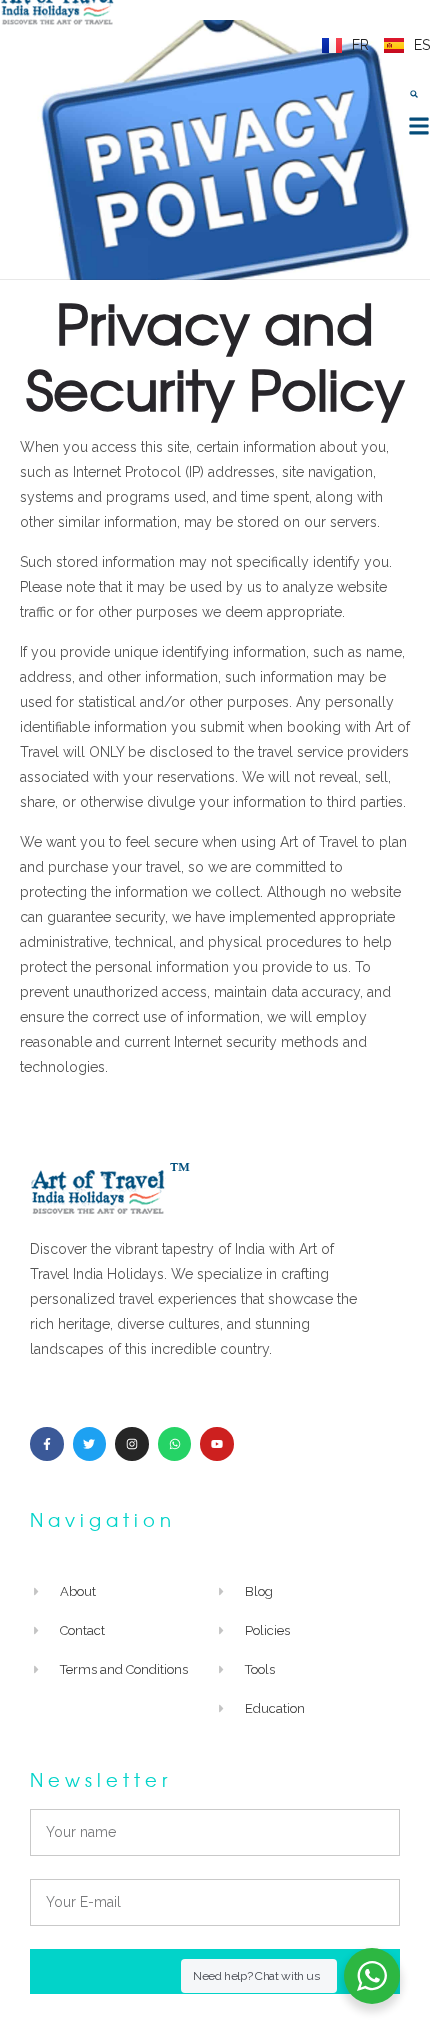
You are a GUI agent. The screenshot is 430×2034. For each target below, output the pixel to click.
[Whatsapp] (175, 1444)
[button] (414, 94)
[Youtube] (217, 1444)
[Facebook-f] (47, 1444)
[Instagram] (132, 1444)
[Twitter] (90, 1444)
